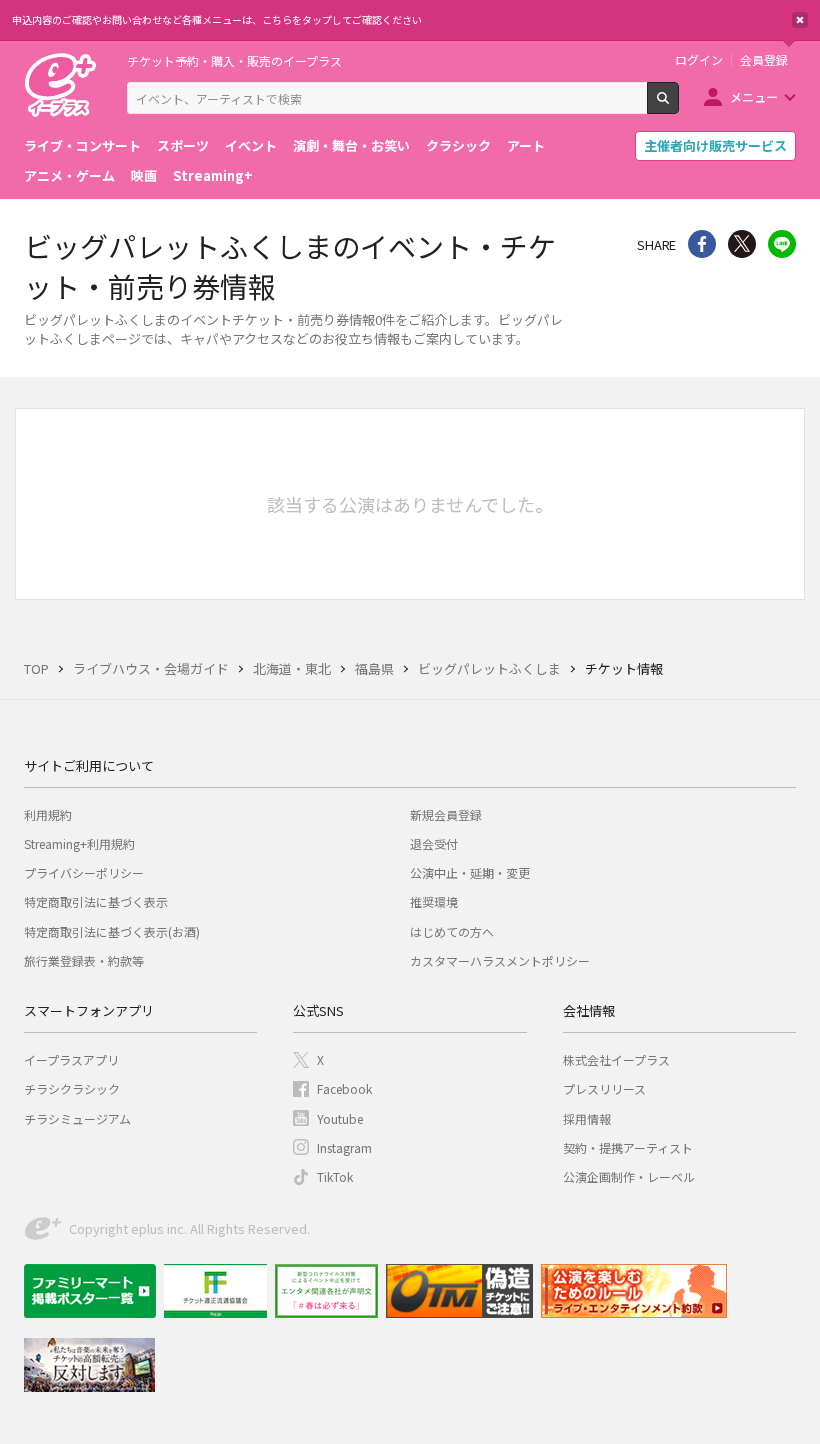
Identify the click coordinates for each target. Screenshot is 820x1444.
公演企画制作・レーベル (629, 1176)
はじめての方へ (452, 931)
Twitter (742, 244)
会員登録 (764, 60)
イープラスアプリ (71, 1059)
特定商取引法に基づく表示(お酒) (112, 931)
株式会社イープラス (616, 1059)
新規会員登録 (446, 814)
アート (526, 145)
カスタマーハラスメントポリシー (500, 960)
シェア (702, 244)
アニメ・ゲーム (69, 175)
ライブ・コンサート (82, 145)
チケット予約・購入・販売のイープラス (234, 60)
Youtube (340, 1118)
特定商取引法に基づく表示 (96, 901)
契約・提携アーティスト (628, 1147)
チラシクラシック (72, 1088)
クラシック (458, 145)
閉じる (800, 20)
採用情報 (587, 1118)
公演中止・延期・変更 (470, 872)
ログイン (699, 60)
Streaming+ (213, 175)
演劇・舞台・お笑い (351, 145)
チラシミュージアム (77, 1118)
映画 (144, 175)
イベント (251, 145)
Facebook (344, 1088)
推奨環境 (434, 901)
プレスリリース (604, 1088)
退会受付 (434, 843)
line (782, 244)
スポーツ (183, 145)
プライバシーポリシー (84, 872)
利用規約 (48, 814)
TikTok (335, 1176)
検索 (678, 106)
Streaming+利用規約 (79, 843)
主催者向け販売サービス (715, 145)
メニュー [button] (754, 96)
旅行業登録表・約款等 (84, 960)
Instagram (344, 1147)
